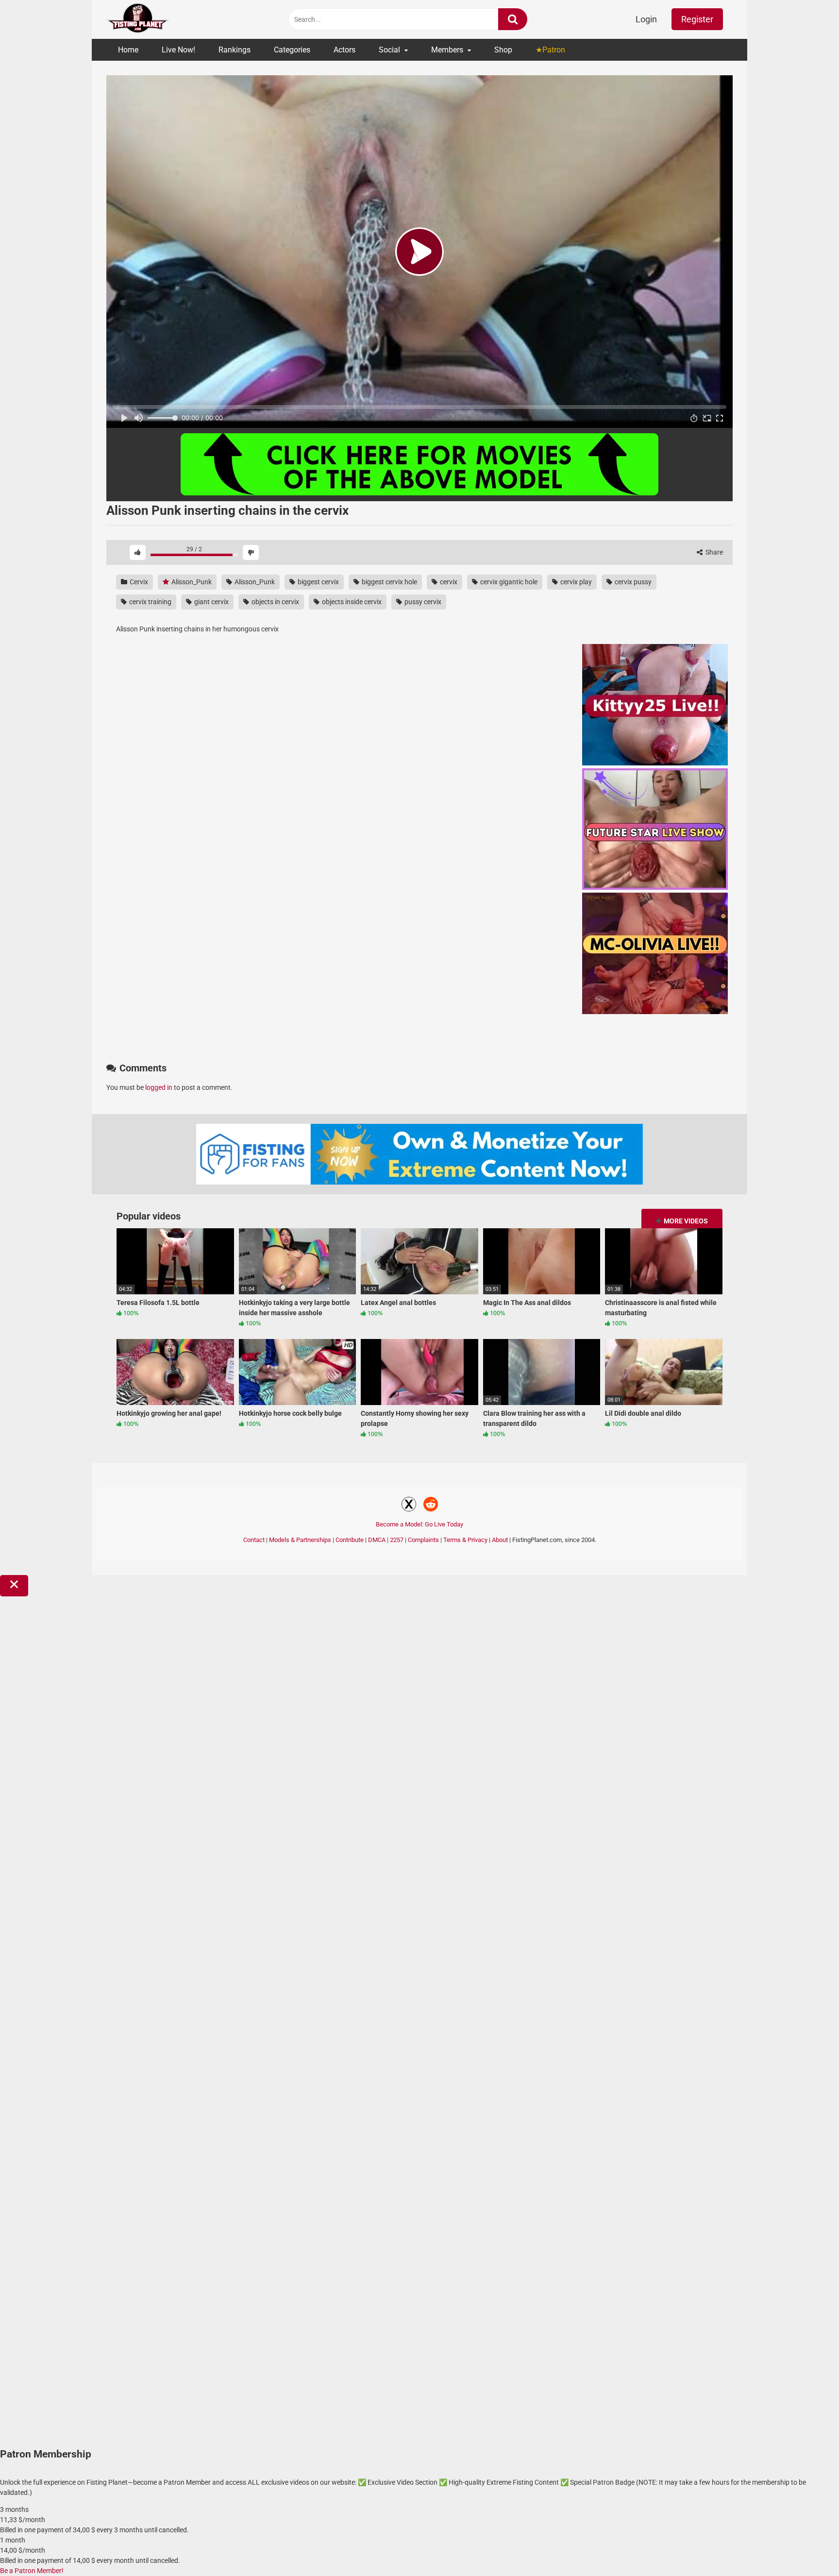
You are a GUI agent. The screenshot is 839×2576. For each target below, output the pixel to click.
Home (128, 50)
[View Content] (138, 20)
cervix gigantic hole (508, 582)
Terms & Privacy (465, 1540)
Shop (503, 50)
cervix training (150, 602)
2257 (397, 1540)
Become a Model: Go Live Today (419, 1524)
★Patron (550, 50)
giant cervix (211, 602)
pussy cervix (422, 602)
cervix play (575, 582)
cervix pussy (632, 582)
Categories (292, 50)
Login (646, 19)
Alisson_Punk (191, 582)
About (500, 1540)
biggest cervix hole (389, 582)
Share (713, 552)
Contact (254, 1540)
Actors (344, 50)
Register (697, 19)
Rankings (235, 50)
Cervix (138, 582)
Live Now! (178, 50)
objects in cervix (275, 602)
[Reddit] (431, 1506)
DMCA (377, 1540)
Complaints (423, 1540)
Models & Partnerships (300, 1540)
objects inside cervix (351, 602)
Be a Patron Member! (32, 2571)
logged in (159, 1087)
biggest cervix (318, 582)
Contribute (350, 1540)
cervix (448, 582)
